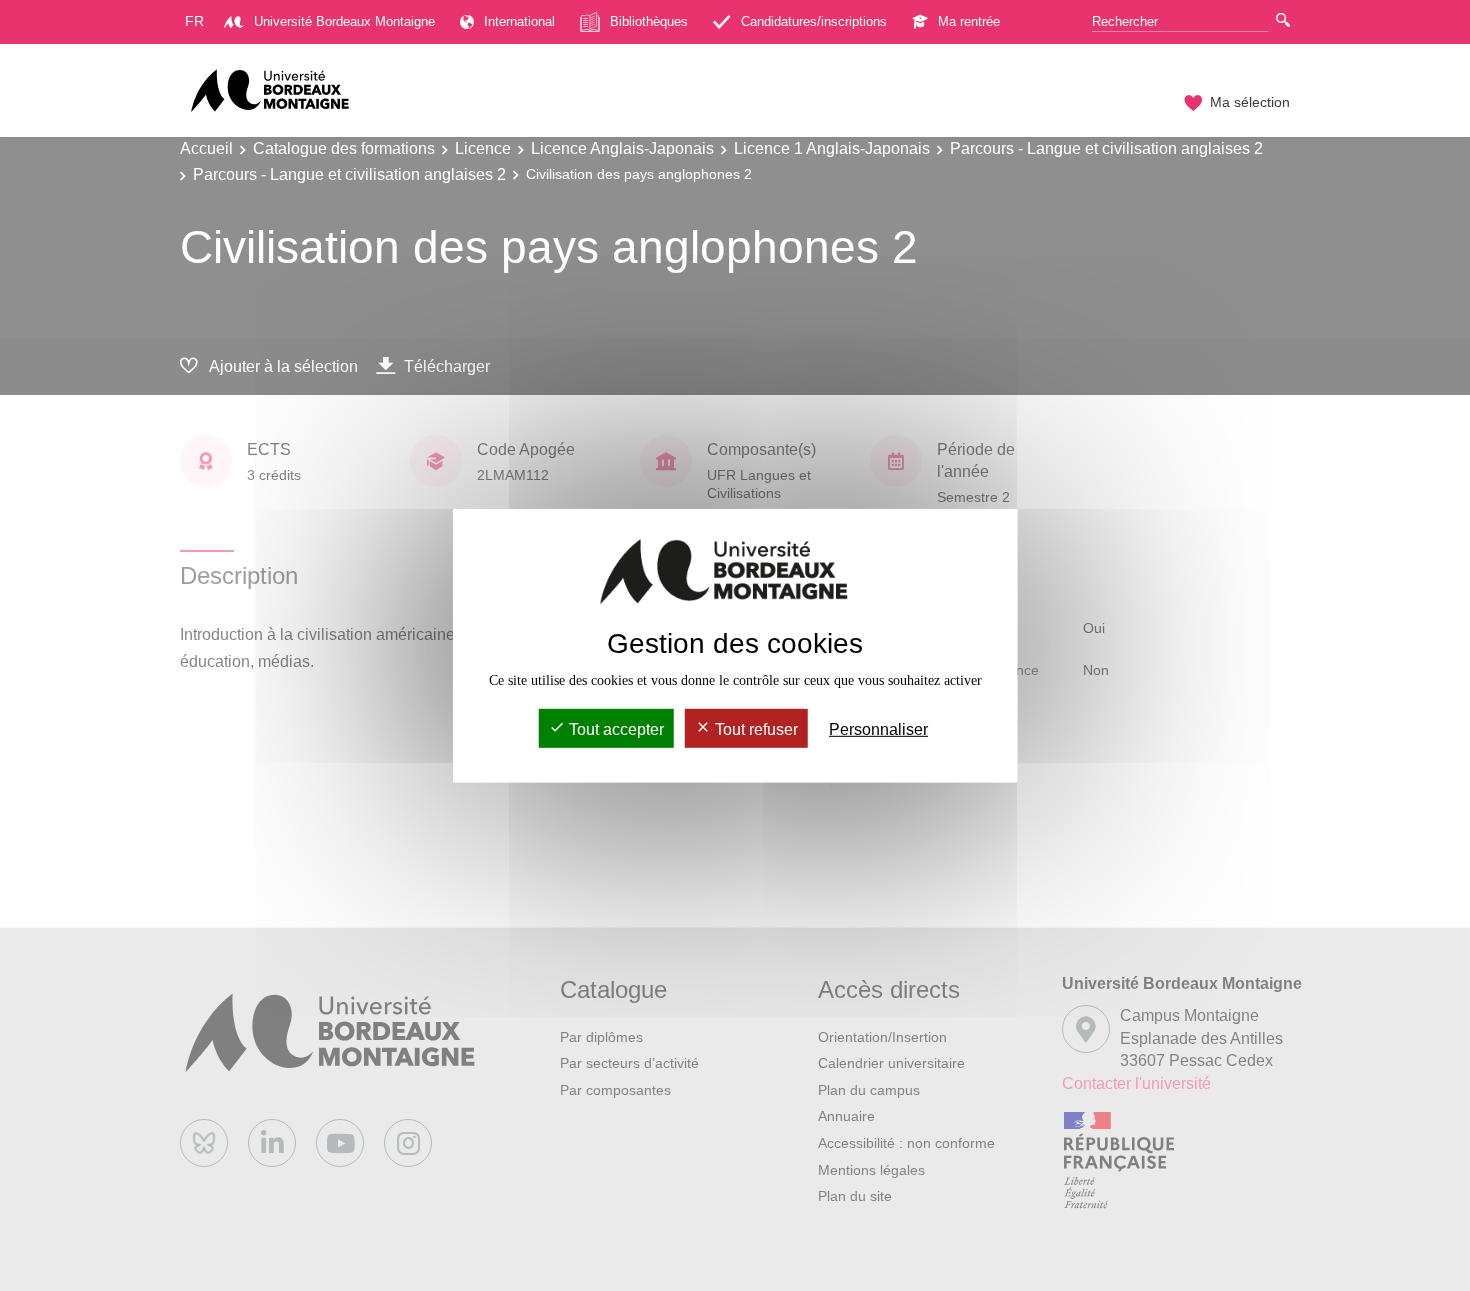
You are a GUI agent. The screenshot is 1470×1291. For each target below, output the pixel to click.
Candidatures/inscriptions (814, 21)
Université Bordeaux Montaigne (344, 21)
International (519, 21)
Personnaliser (878, 729)
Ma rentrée (969, 21)
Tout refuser (754, 729)
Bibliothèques (649, 21)
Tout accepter (614, 729)
